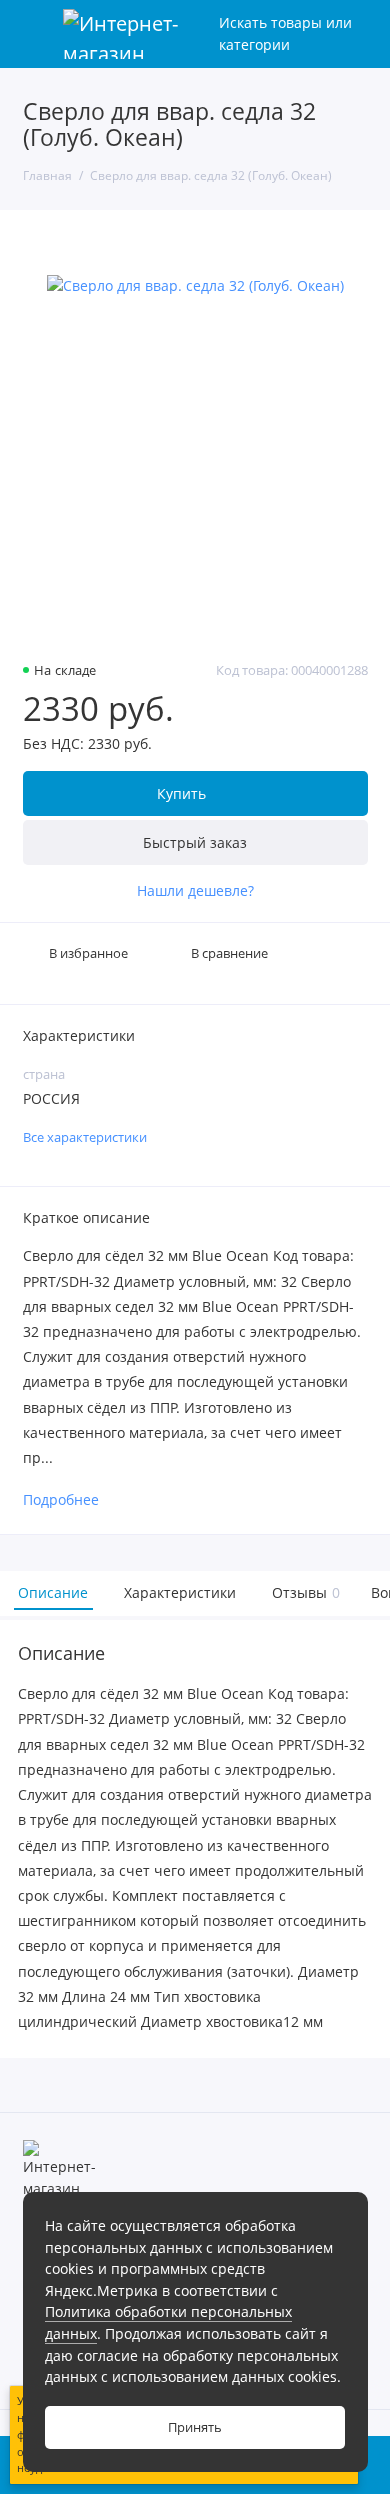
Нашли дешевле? (195, 891)
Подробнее (61, 1500)
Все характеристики (85, 1137)
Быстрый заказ (195, 842)
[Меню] (34, 34)
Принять (195, 2427)
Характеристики (180, 1592)
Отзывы (303, 1592)
